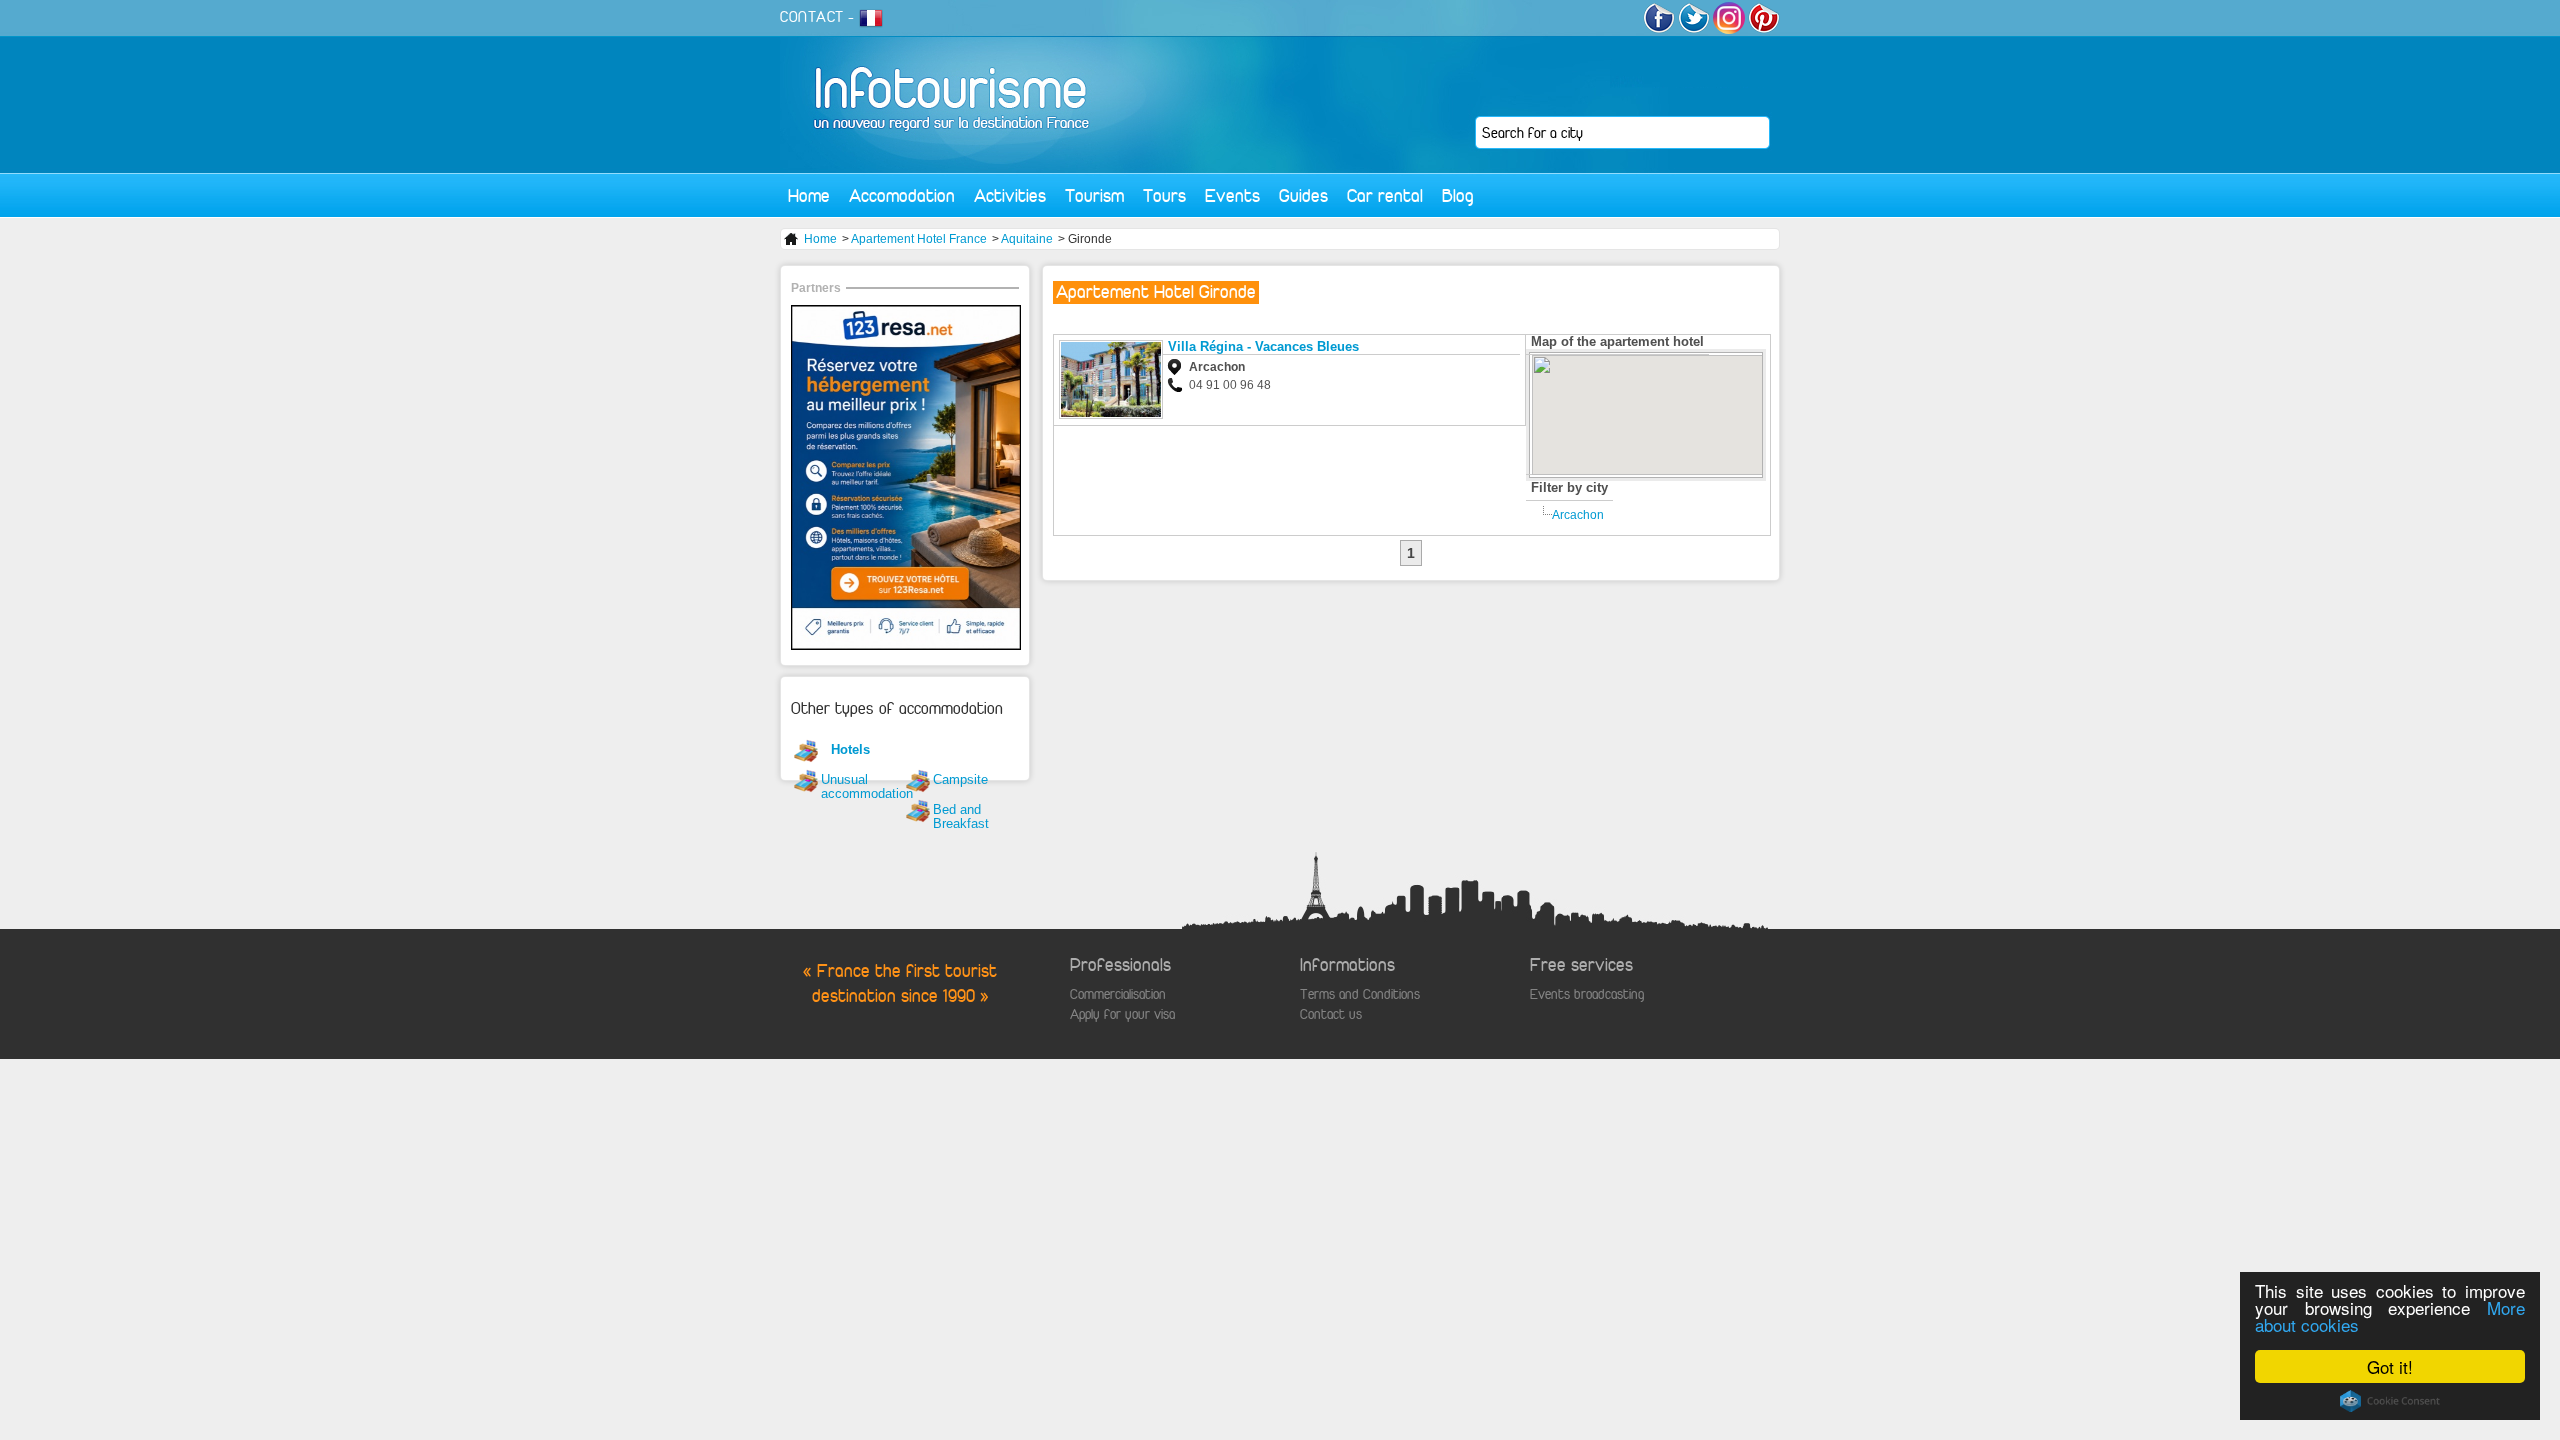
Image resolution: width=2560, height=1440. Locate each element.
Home (809, 195)
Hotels (850, 749)
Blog (1458, 195)
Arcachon (1578, 515)
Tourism (1094, 195)
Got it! (2390, 1366)
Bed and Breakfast (961, 816)
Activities (1010, 195)
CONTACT (812, 17)
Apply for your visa (1122, 1014)
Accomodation (902, 195)
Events (1232, 195)
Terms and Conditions (1360, 994)
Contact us (1331, 1014)
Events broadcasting (1587, 994)
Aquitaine (1027, 239)
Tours (1164, 195)
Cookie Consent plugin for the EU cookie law (2390, 1401)
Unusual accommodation (867, 786)
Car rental (1385, 195)
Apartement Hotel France (919, 239)
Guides (1303, 195)
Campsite (960, 779)
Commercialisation (1118, 994)
